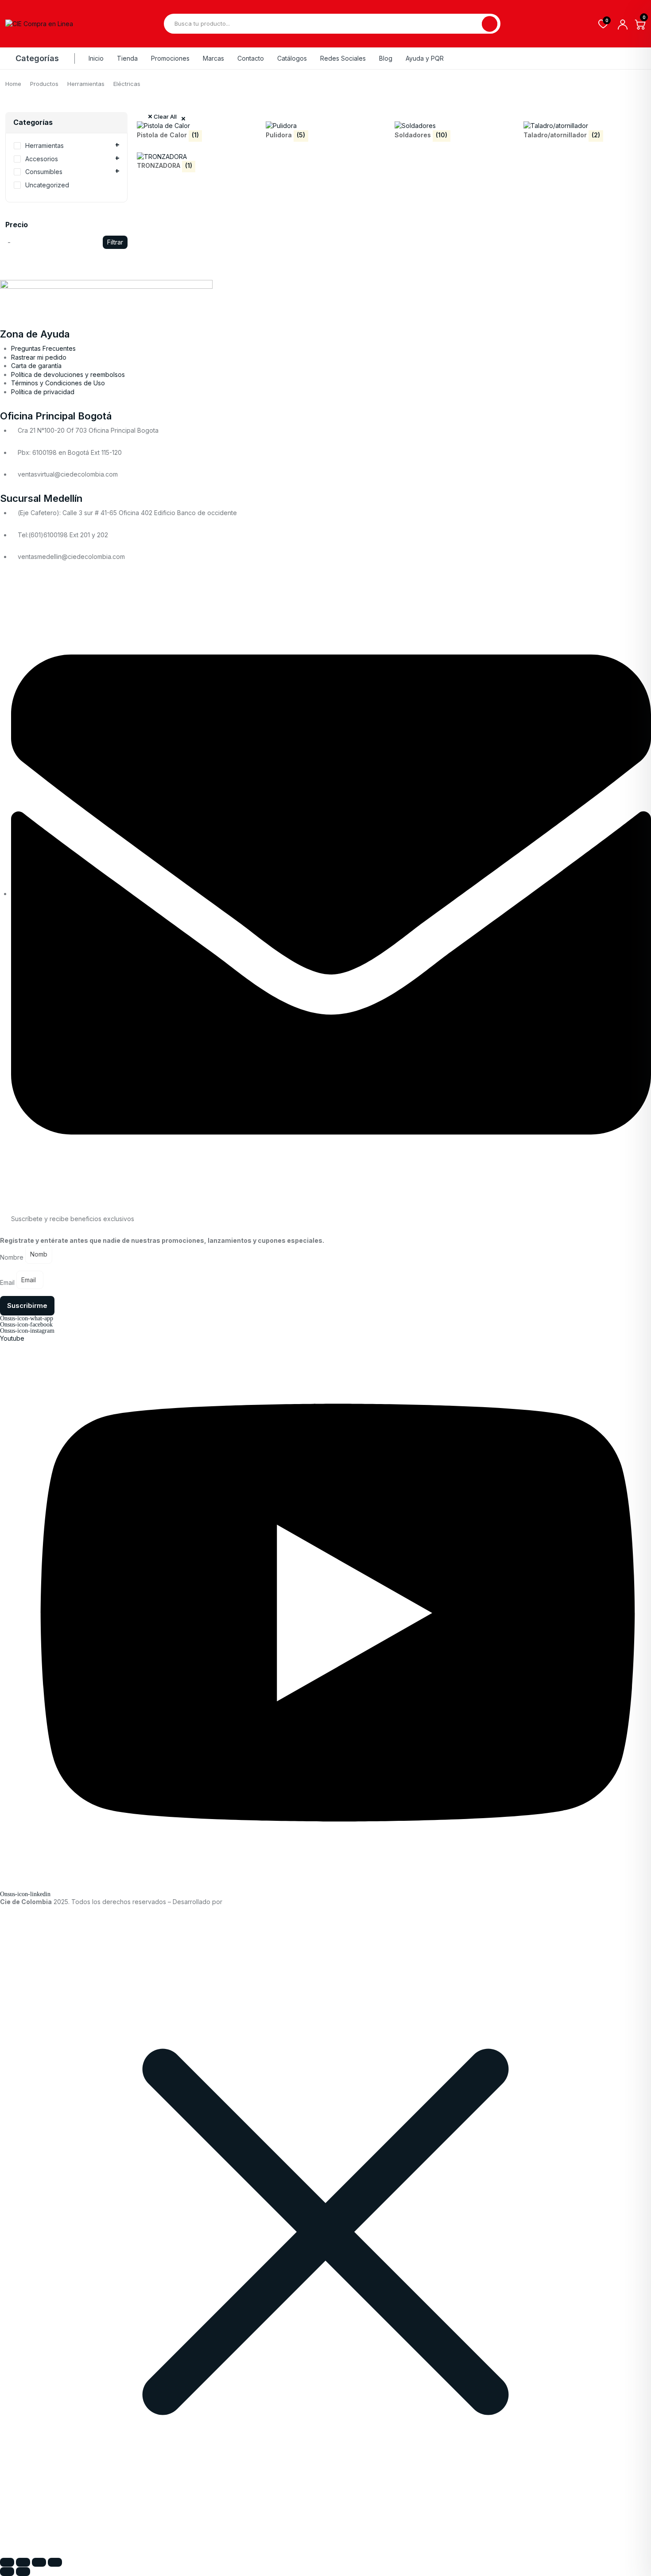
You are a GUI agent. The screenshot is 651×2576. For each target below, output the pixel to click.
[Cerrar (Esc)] (55, 2562)
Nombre (12, 1257)
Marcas (213, 58)
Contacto (251, 58)
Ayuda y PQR (425, 58)
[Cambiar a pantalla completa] (23, 2562)
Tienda (127, 58)
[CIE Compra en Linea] (39, 24)
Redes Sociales (343, 58)
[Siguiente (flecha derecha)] (23, 2572)
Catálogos (292, 58)
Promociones (170, 58)
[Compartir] (39, 2562)
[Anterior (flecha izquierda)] (7, 2572)
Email (7, 1282)
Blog (386, 58)
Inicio (96, 58)
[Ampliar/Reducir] (7, 2562)
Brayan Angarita (249, 1902)
